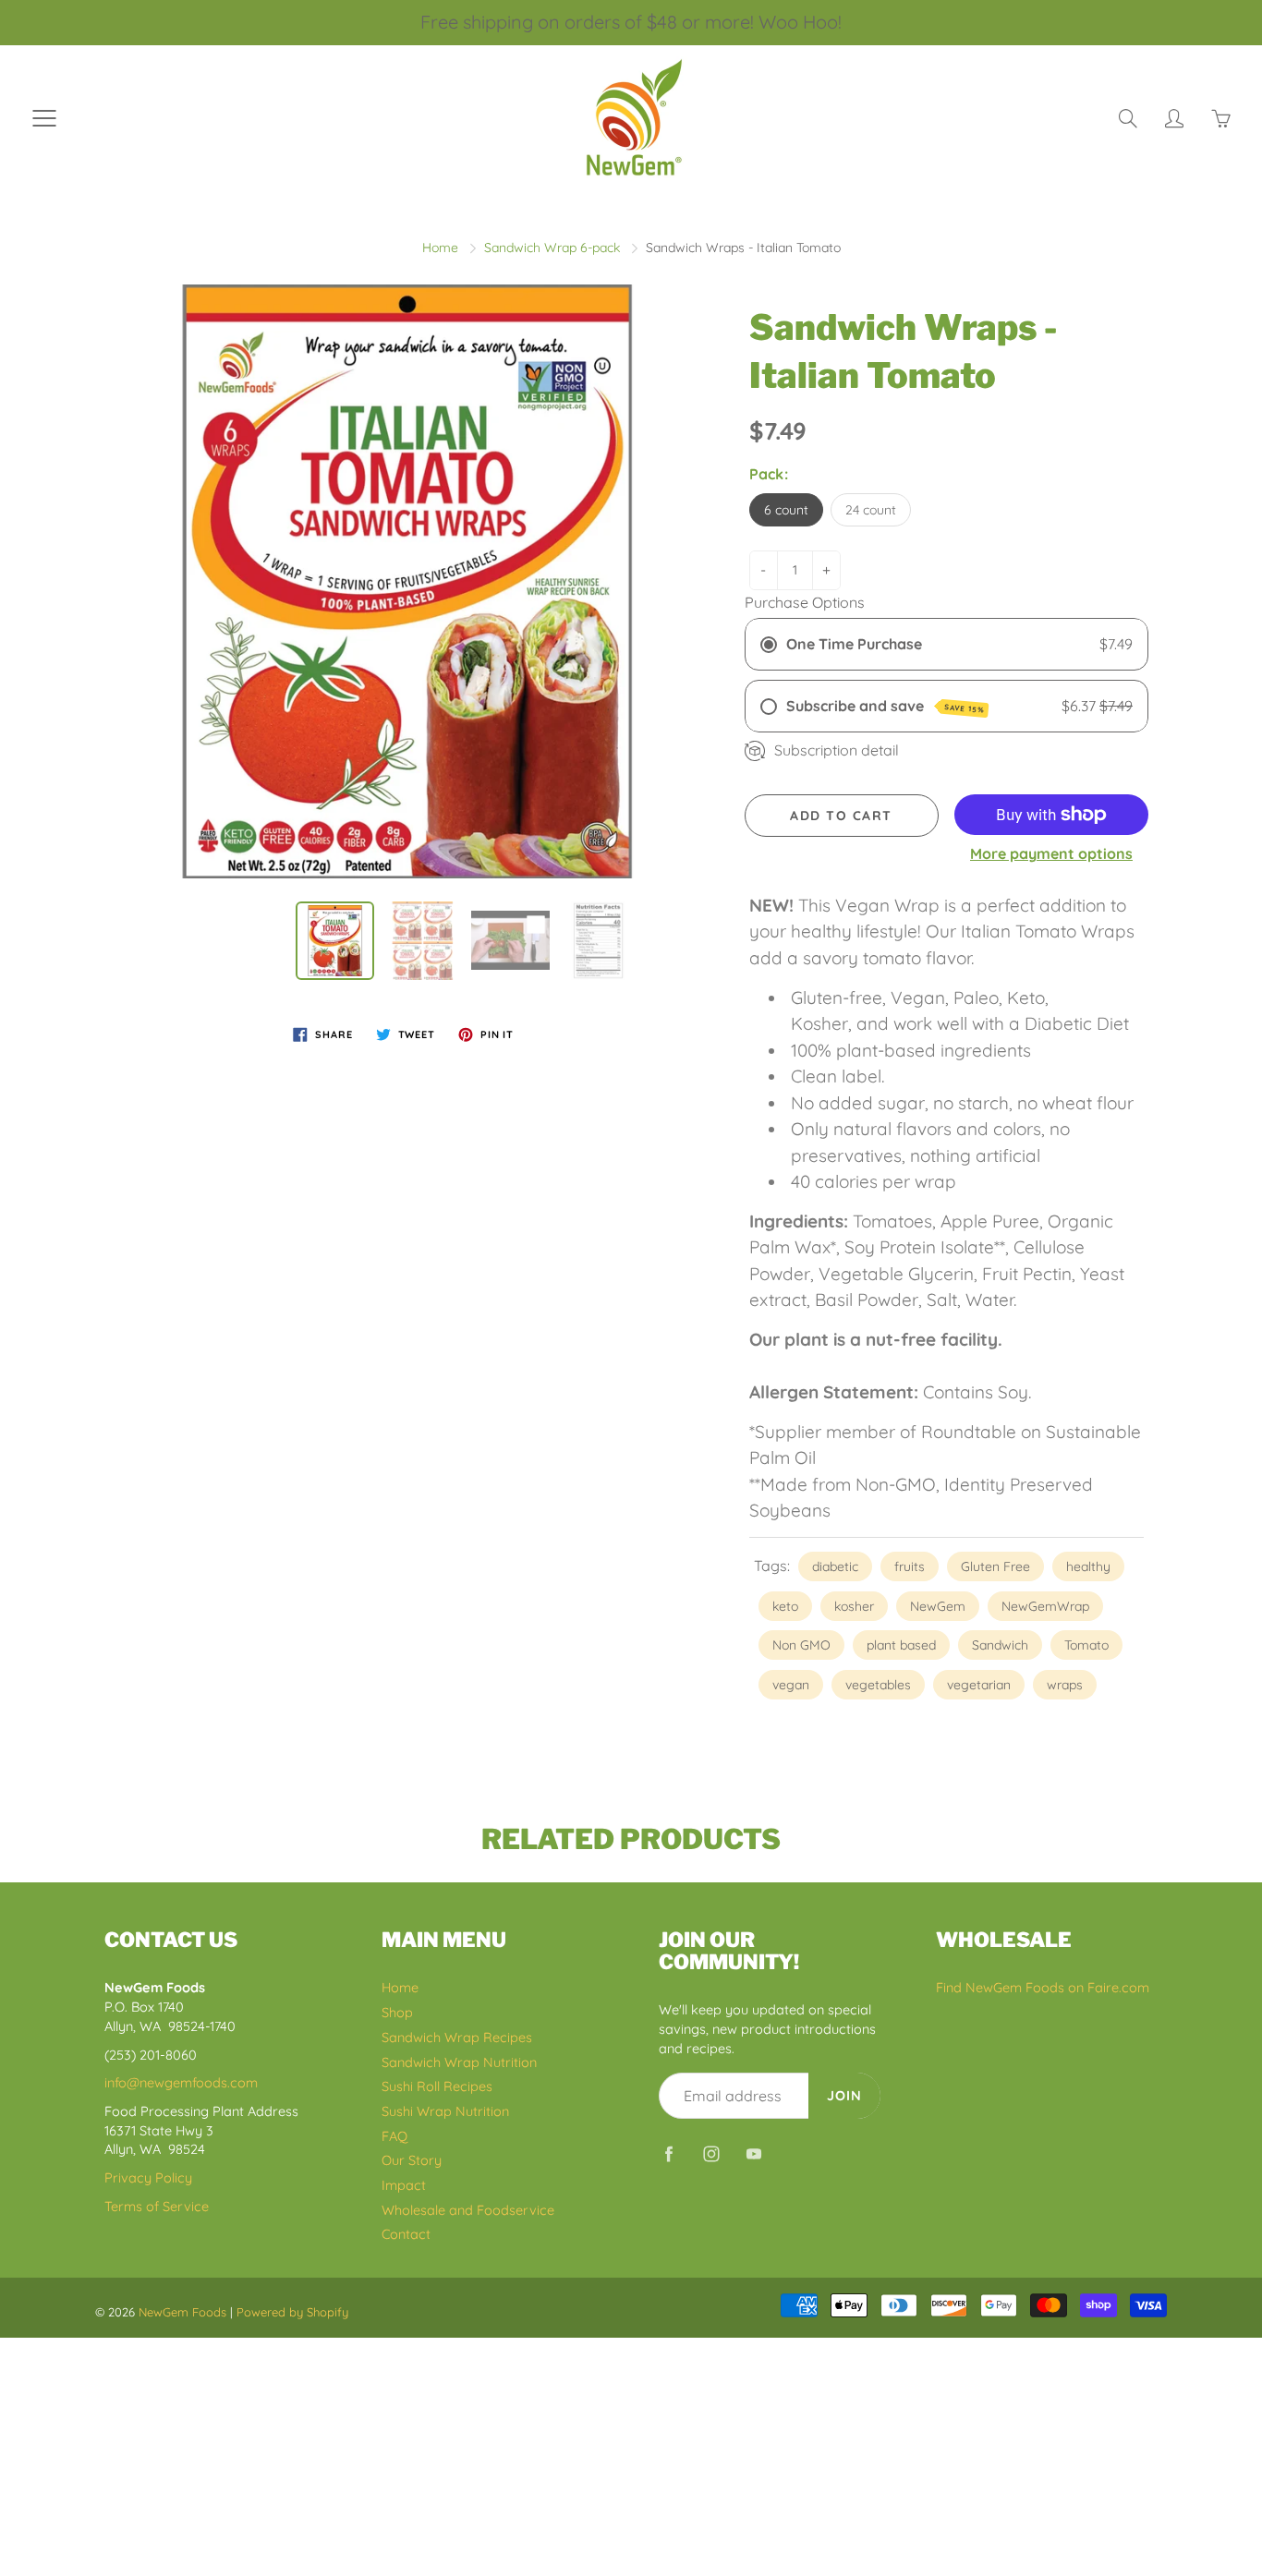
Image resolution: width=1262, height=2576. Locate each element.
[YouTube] (753, 2153)
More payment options (1051, 853)
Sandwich (1000, 1645)
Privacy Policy (148, 2177)
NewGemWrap (1045, 1606)
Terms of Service (157, 2206)
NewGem (938, 1606)
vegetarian (979, 1685)
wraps (1065, 1685)
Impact (404, 2185)
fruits (910, 1566)
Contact (406, 2234)
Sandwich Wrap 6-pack (552, 248)
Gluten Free (995, 1566)
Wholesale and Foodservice (468, 2210)
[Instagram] (711, 2153)
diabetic (835, 1566)
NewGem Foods (182, 2312)
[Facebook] (668, 2153)
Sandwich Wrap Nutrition (459, 2062)
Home (440, 248)
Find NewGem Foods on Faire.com (1043, 1987)
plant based (901, 1645)
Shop (397, 2012)
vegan (791, 1685)
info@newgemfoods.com (181, 2082)
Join (844, 2095)
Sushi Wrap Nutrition (445, 2111)
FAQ (394, 2136)
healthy (1088, 1566)
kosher (854, 1606)
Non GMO (801, 1645)
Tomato (1086, 1645)
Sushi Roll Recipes (437, 2086)
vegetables (878, 1685)
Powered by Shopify (292, 2312)
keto (785, 1606)
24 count (871, 510)
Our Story (412, 2160)
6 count (786, 510)
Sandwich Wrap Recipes (457, 2037)
